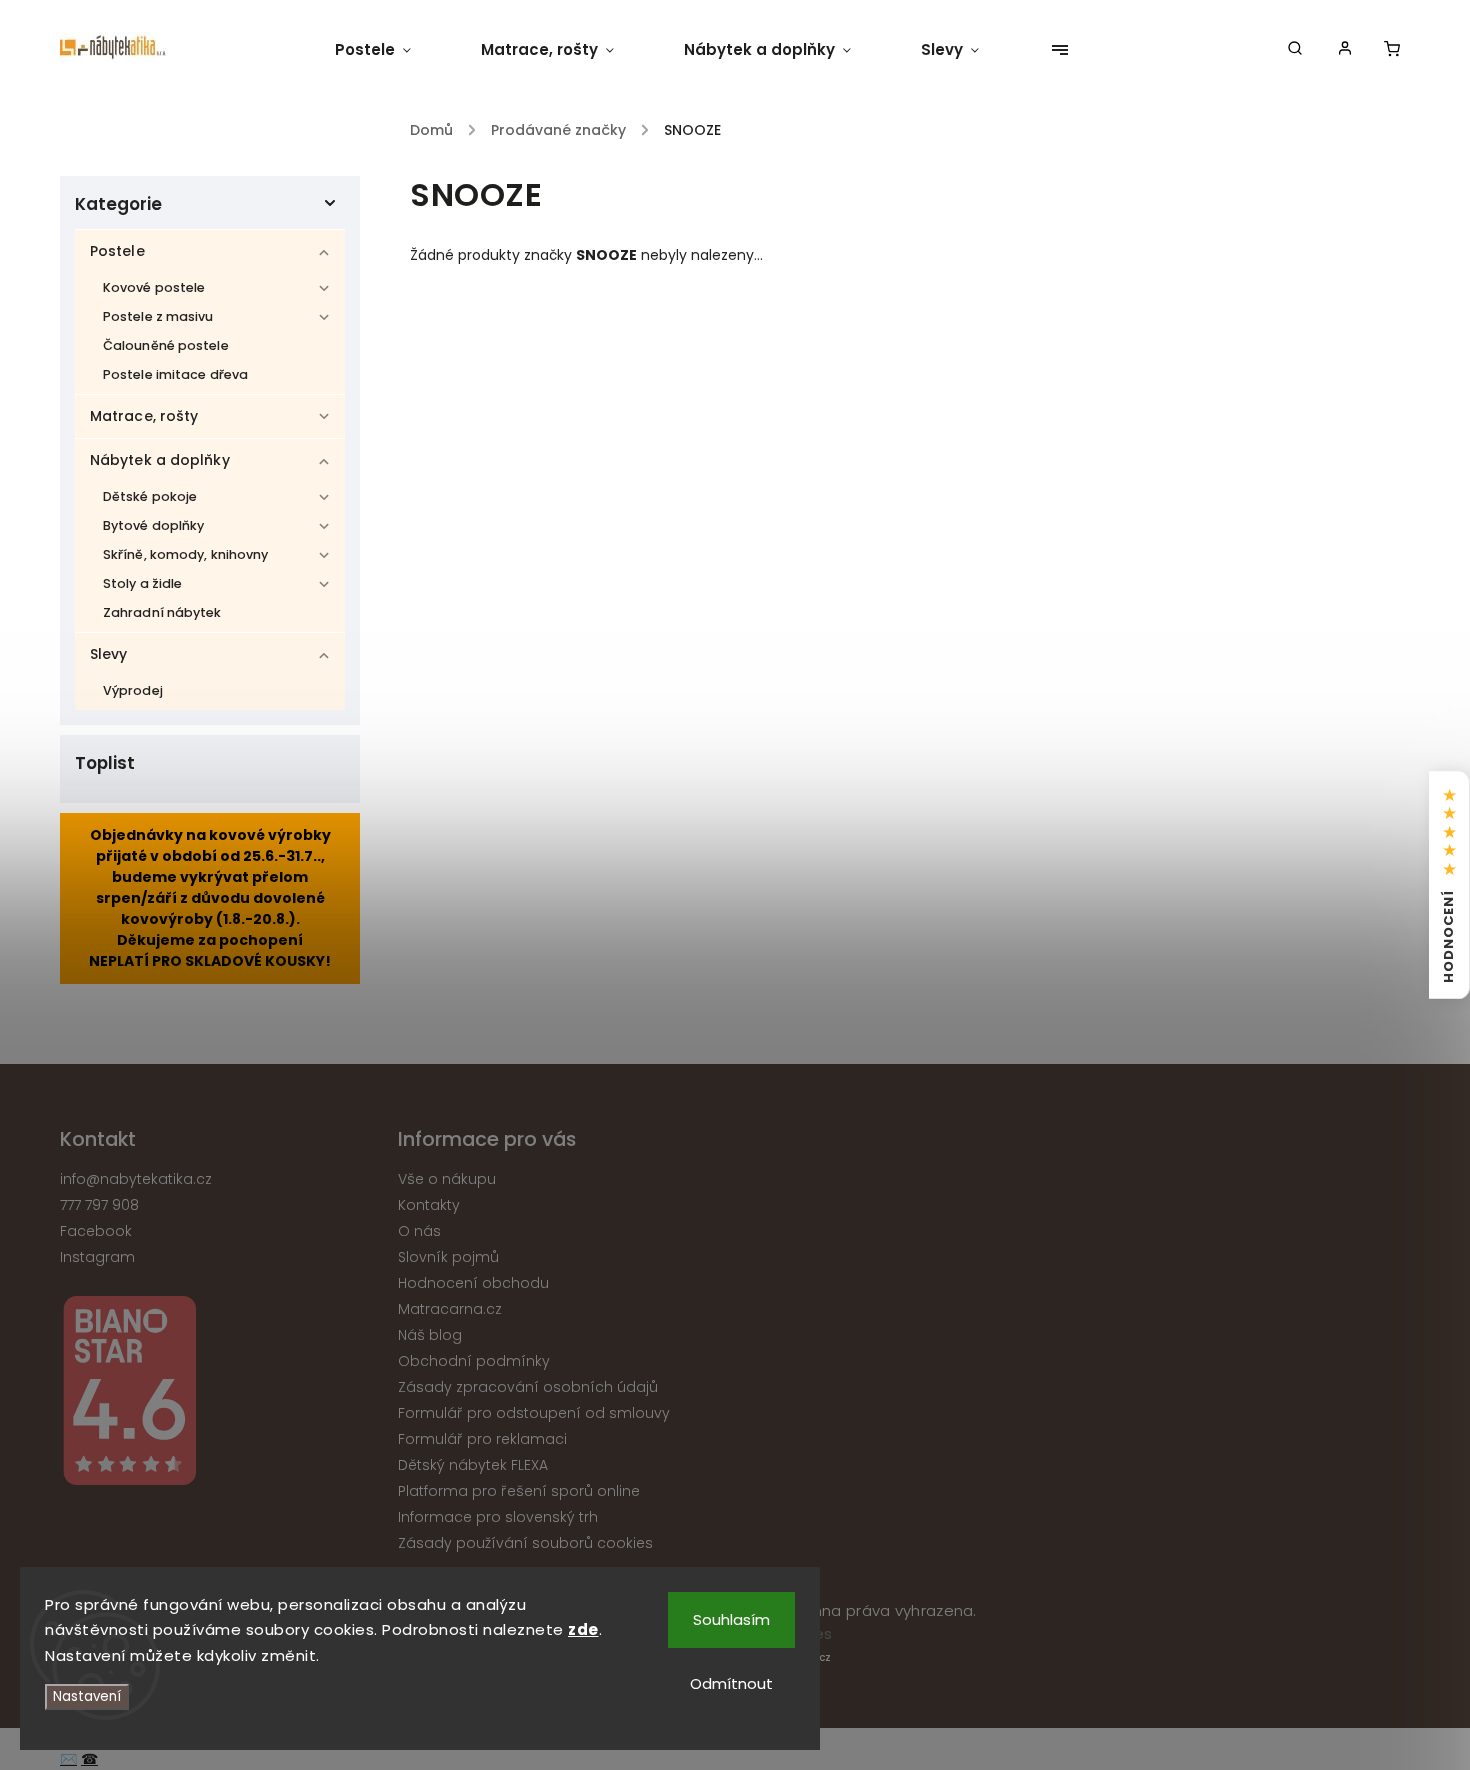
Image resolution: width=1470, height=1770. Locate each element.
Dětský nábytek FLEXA (473, 1465)
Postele (117, 251)
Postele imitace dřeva (175, 374)
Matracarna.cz (450, 1309)
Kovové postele (154, 287)
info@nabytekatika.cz (136, 1179)
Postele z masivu (158, 316)
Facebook (96, 1231)
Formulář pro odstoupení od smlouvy (534, 1413)
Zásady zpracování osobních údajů (528, 1387)
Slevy (109, 654)
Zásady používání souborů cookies (525, 1543)
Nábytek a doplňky (160, 460)
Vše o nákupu (447, 1179)
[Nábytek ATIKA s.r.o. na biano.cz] (221, 1393)
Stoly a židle (142, 583)
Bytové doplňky (153, 525)
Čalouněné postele (166, 345)
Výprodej (133, 690)
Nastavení (87, 1696)
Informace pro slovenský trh (498, 1517)
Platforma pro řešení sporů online (519, 1491)
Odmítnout (731, 1683)
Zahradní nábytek (162, 612)
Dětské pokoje (150, 496)
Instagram (97, 1257)
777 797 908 (99, 1205)
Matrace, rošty (144, 416)
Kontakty (429, 1205)
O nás (419, 1231)
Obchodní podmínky (474, 1361)
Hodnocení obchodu (473, 1283)
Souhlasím (731, 1619)
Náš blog (430, 1335)
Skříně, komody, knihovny (185, 554)
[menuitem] (390, 50)
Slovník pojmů (448, 1257)
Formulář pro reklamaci (482, 1439)
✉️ (68, 1759)
